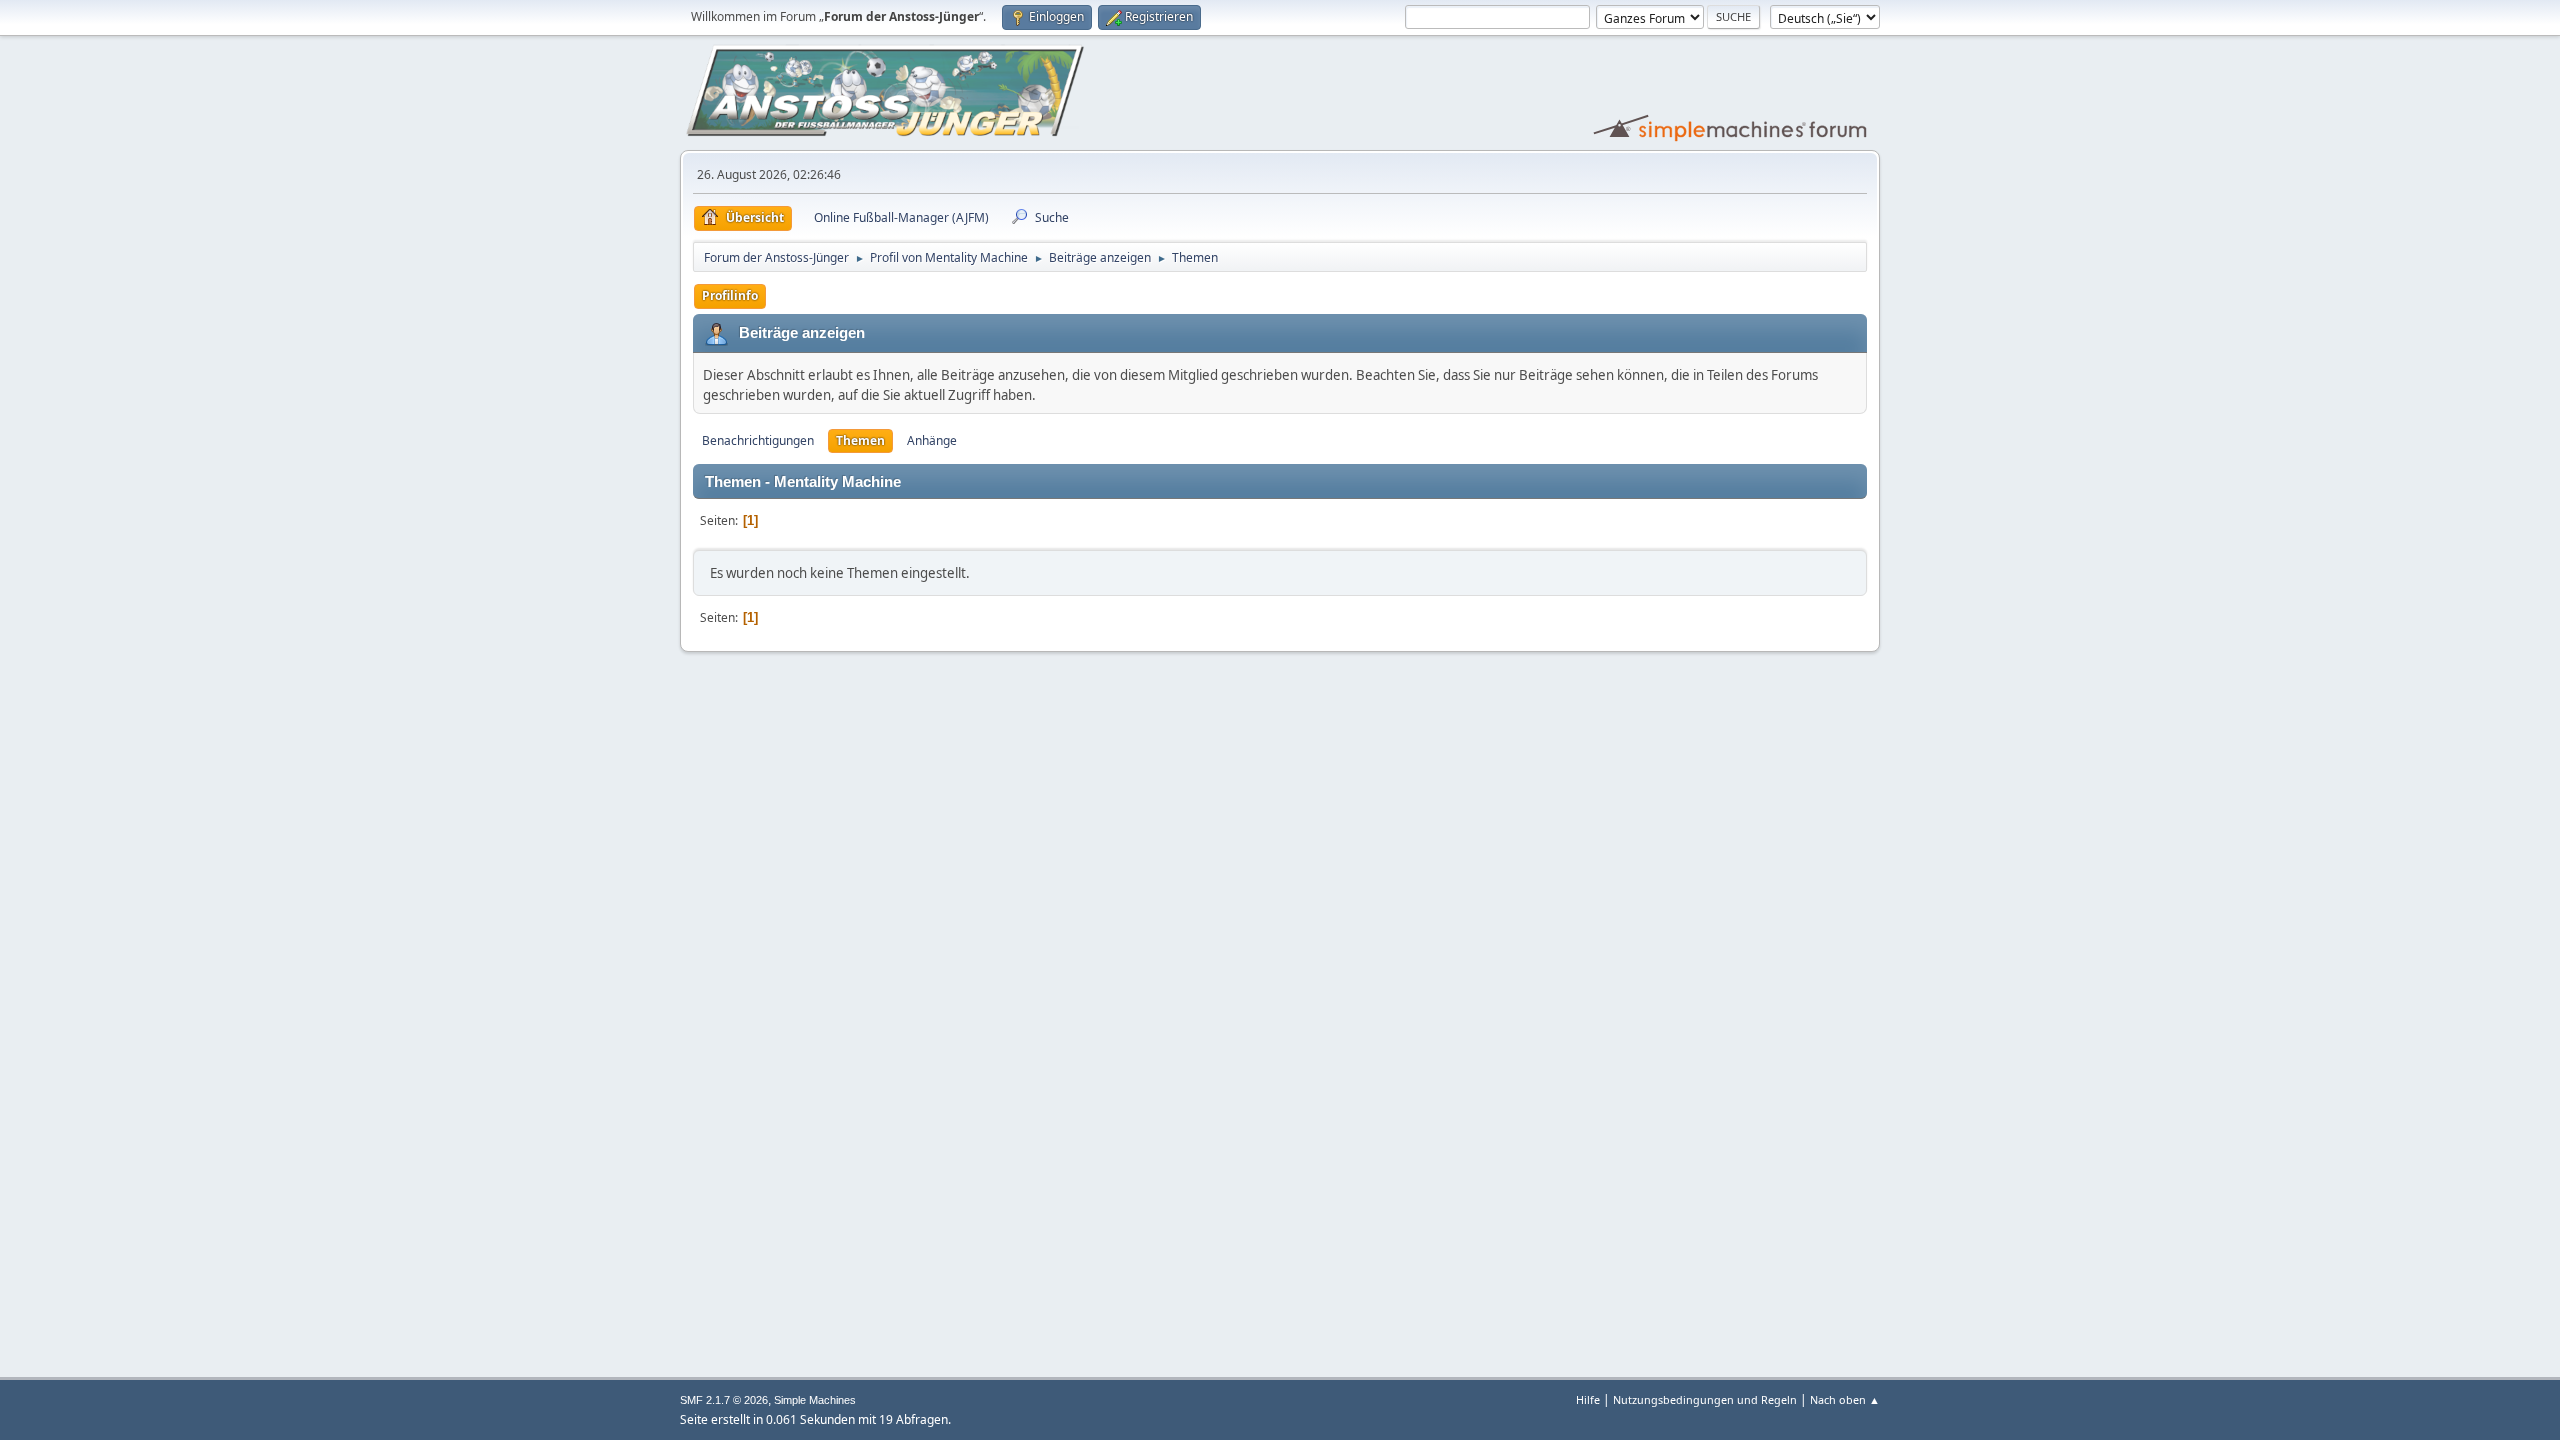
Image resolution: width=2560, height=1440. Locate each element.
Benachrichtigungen (758, 440)
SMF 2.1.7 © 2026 (724, 1400)
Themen (860, 440)
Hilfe (1588, 1399)
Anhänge (932, 440)
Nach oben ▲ (1845, 1399)
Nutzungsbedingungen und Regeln (1705, 1399)
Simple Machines (815, 1400)
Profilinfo (730, 295)
